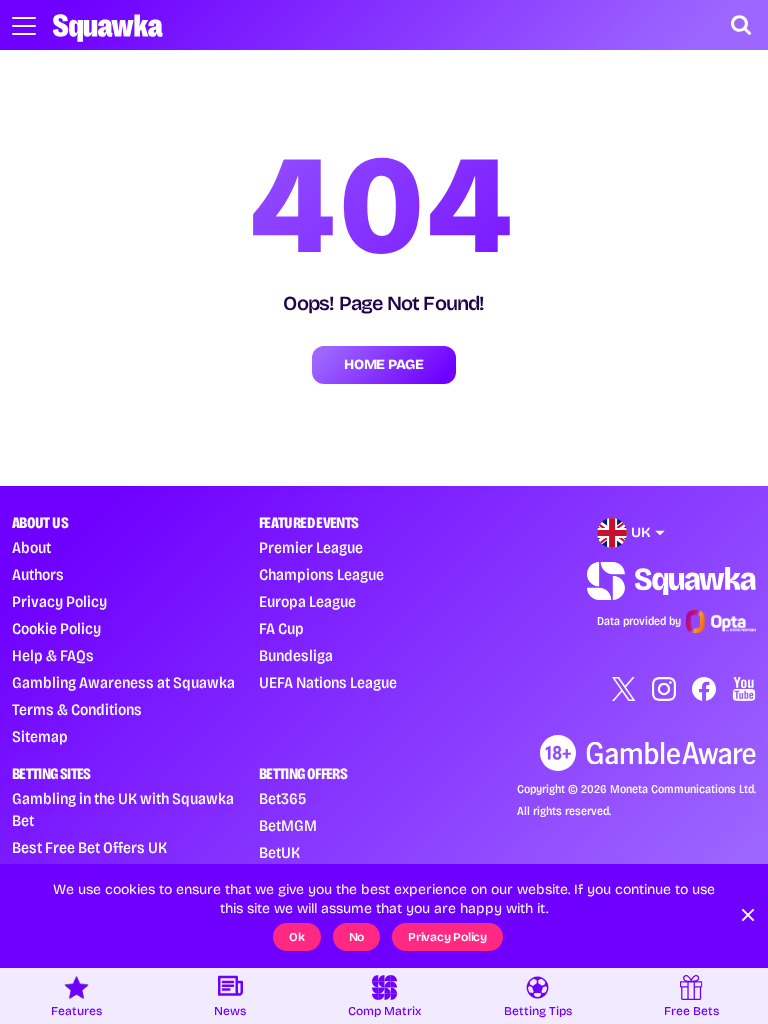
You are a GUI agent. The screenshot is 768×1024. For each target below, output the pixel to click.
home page (383, 364)
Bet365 (282, 798)
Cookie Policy (56, 628)
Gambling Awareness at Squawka (123, 682)
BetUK (279, 852)
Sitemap (40, 736)
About (31, 547)
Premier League (311, 547)
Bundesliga (296, 655)
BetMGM (288, 825)
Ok (297, 937)
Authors (38, 574)
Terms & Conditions (77, 709)
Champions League (321, 574)
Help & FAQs (53, 655)
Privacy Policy (59, 601)
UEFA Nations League (328, 682)
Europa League (307, 601)
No (357, 937)
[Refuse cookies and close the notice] (748, 915)
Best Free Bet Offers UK (89, 847)
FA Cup (281, 628)
